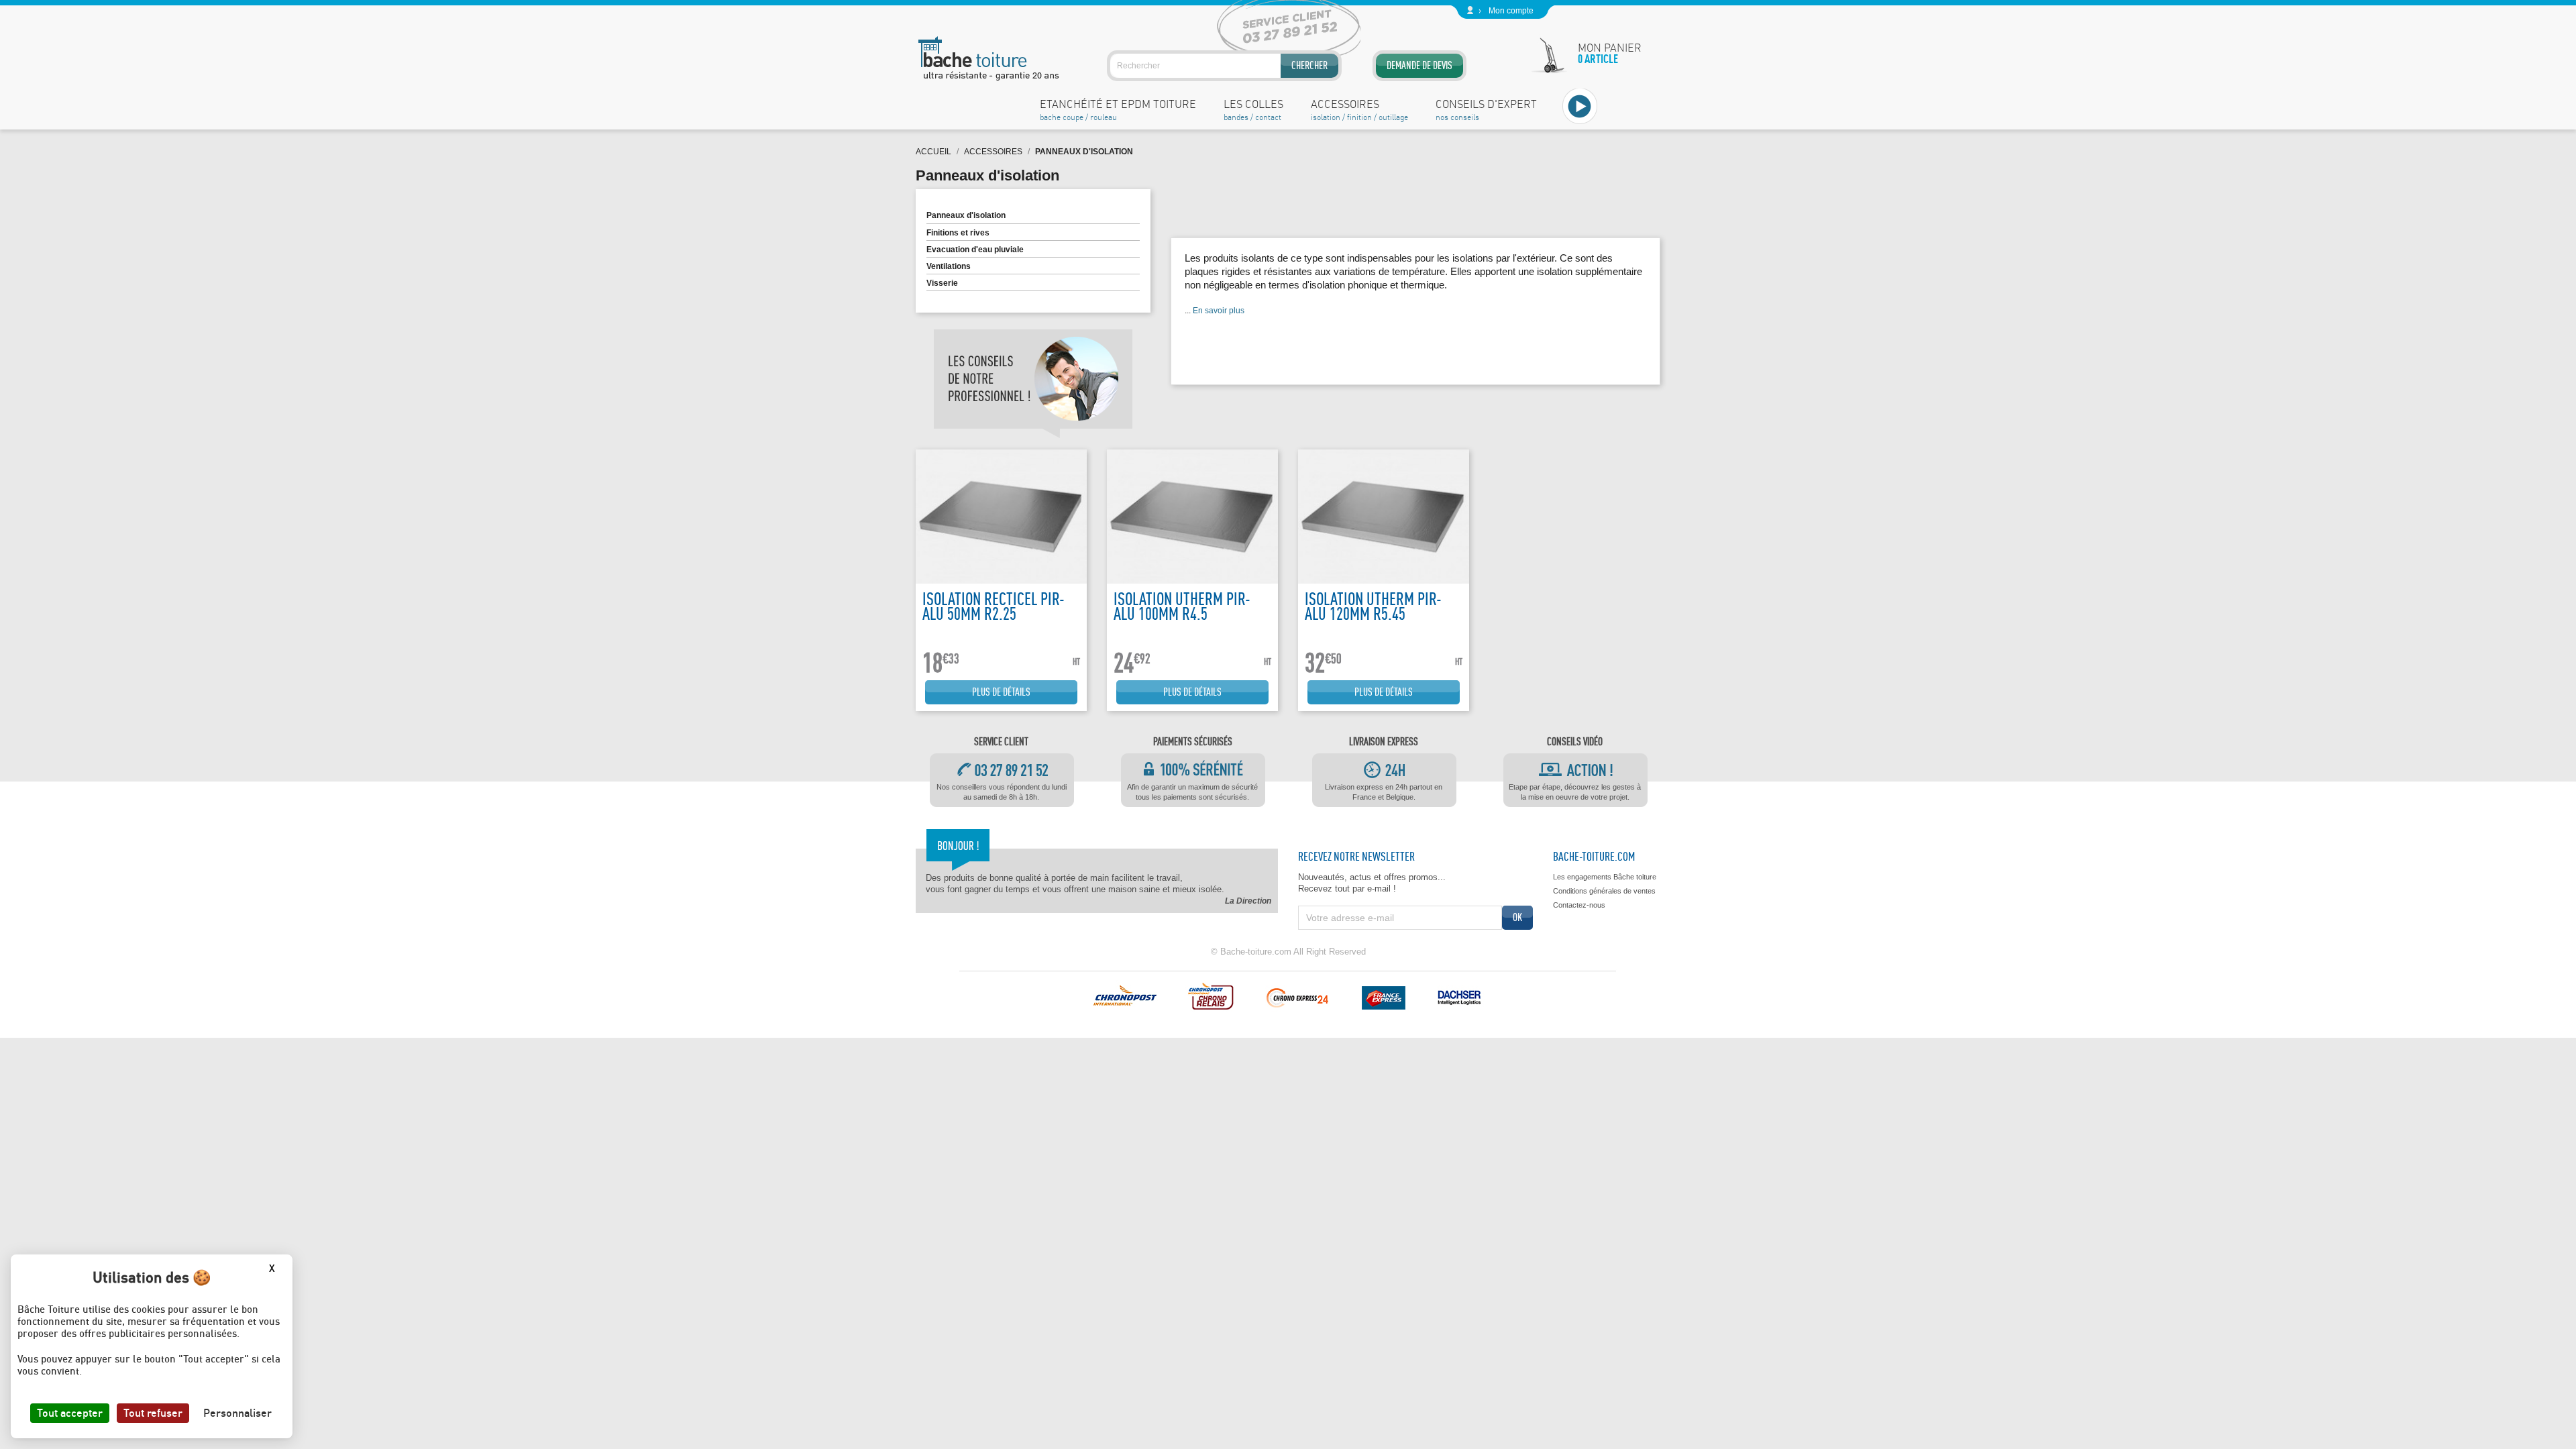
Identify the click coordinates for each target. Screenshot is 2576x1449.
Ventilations (949, 266)
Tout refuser (153, 1413)
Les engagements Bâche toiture (1605, 877)
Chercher (1309, 65)
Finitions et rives (958, 233)
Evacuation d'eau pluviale (975, 250)
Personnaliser (237, 1413)
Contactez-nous (1579, 905)
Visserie (942, 283)
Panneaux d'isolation (966, 215)
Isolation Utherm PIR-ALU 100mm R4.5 (1182, 606)
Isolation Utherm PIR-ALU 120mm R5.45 (1373, 606)
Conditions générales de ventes (1604, 891)
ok (1517, 917)
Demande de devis (1419, 65)
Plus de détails (1001, 692)
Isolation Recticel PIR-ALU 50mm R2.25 (994, 606)
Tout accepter (70, 1413)
